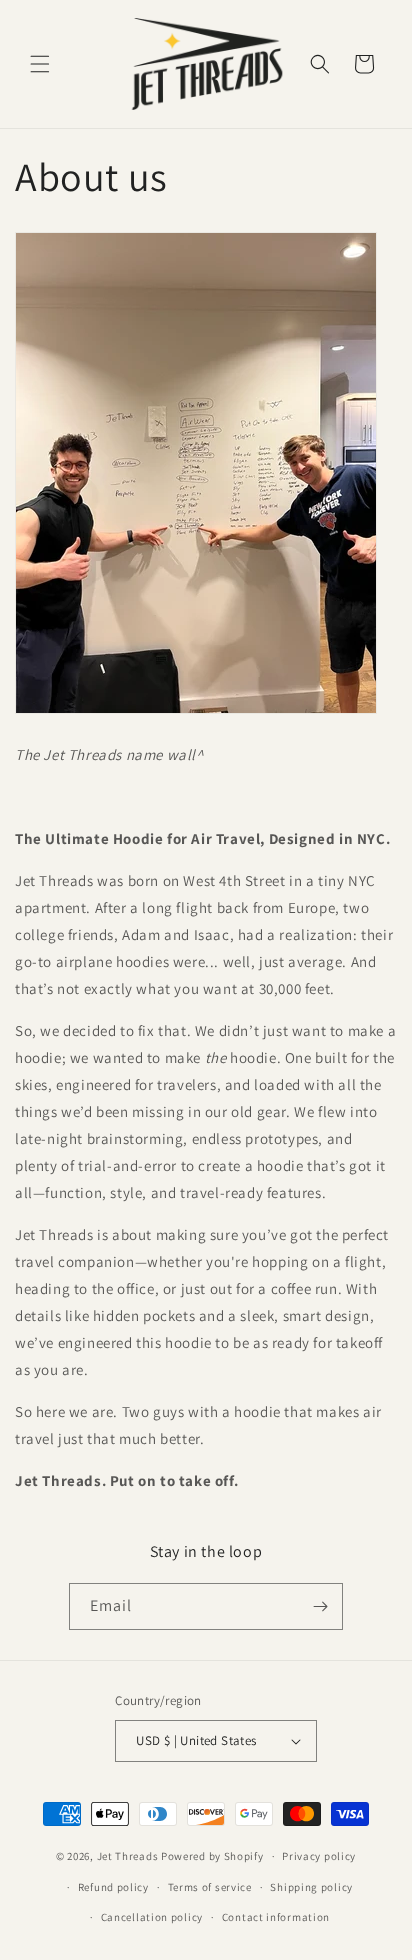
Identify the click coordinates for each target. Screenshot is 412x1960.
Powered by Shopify (212, 1856)
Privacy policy (319, 1856)
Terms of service (210, 1887)
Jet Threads (128, 1856)
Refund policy (113, 1887)
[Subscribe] (320, 1606)
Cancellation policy (152, 1917)
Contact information (276, 1917)
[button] (40, 64)
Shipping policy (311, 1887)
